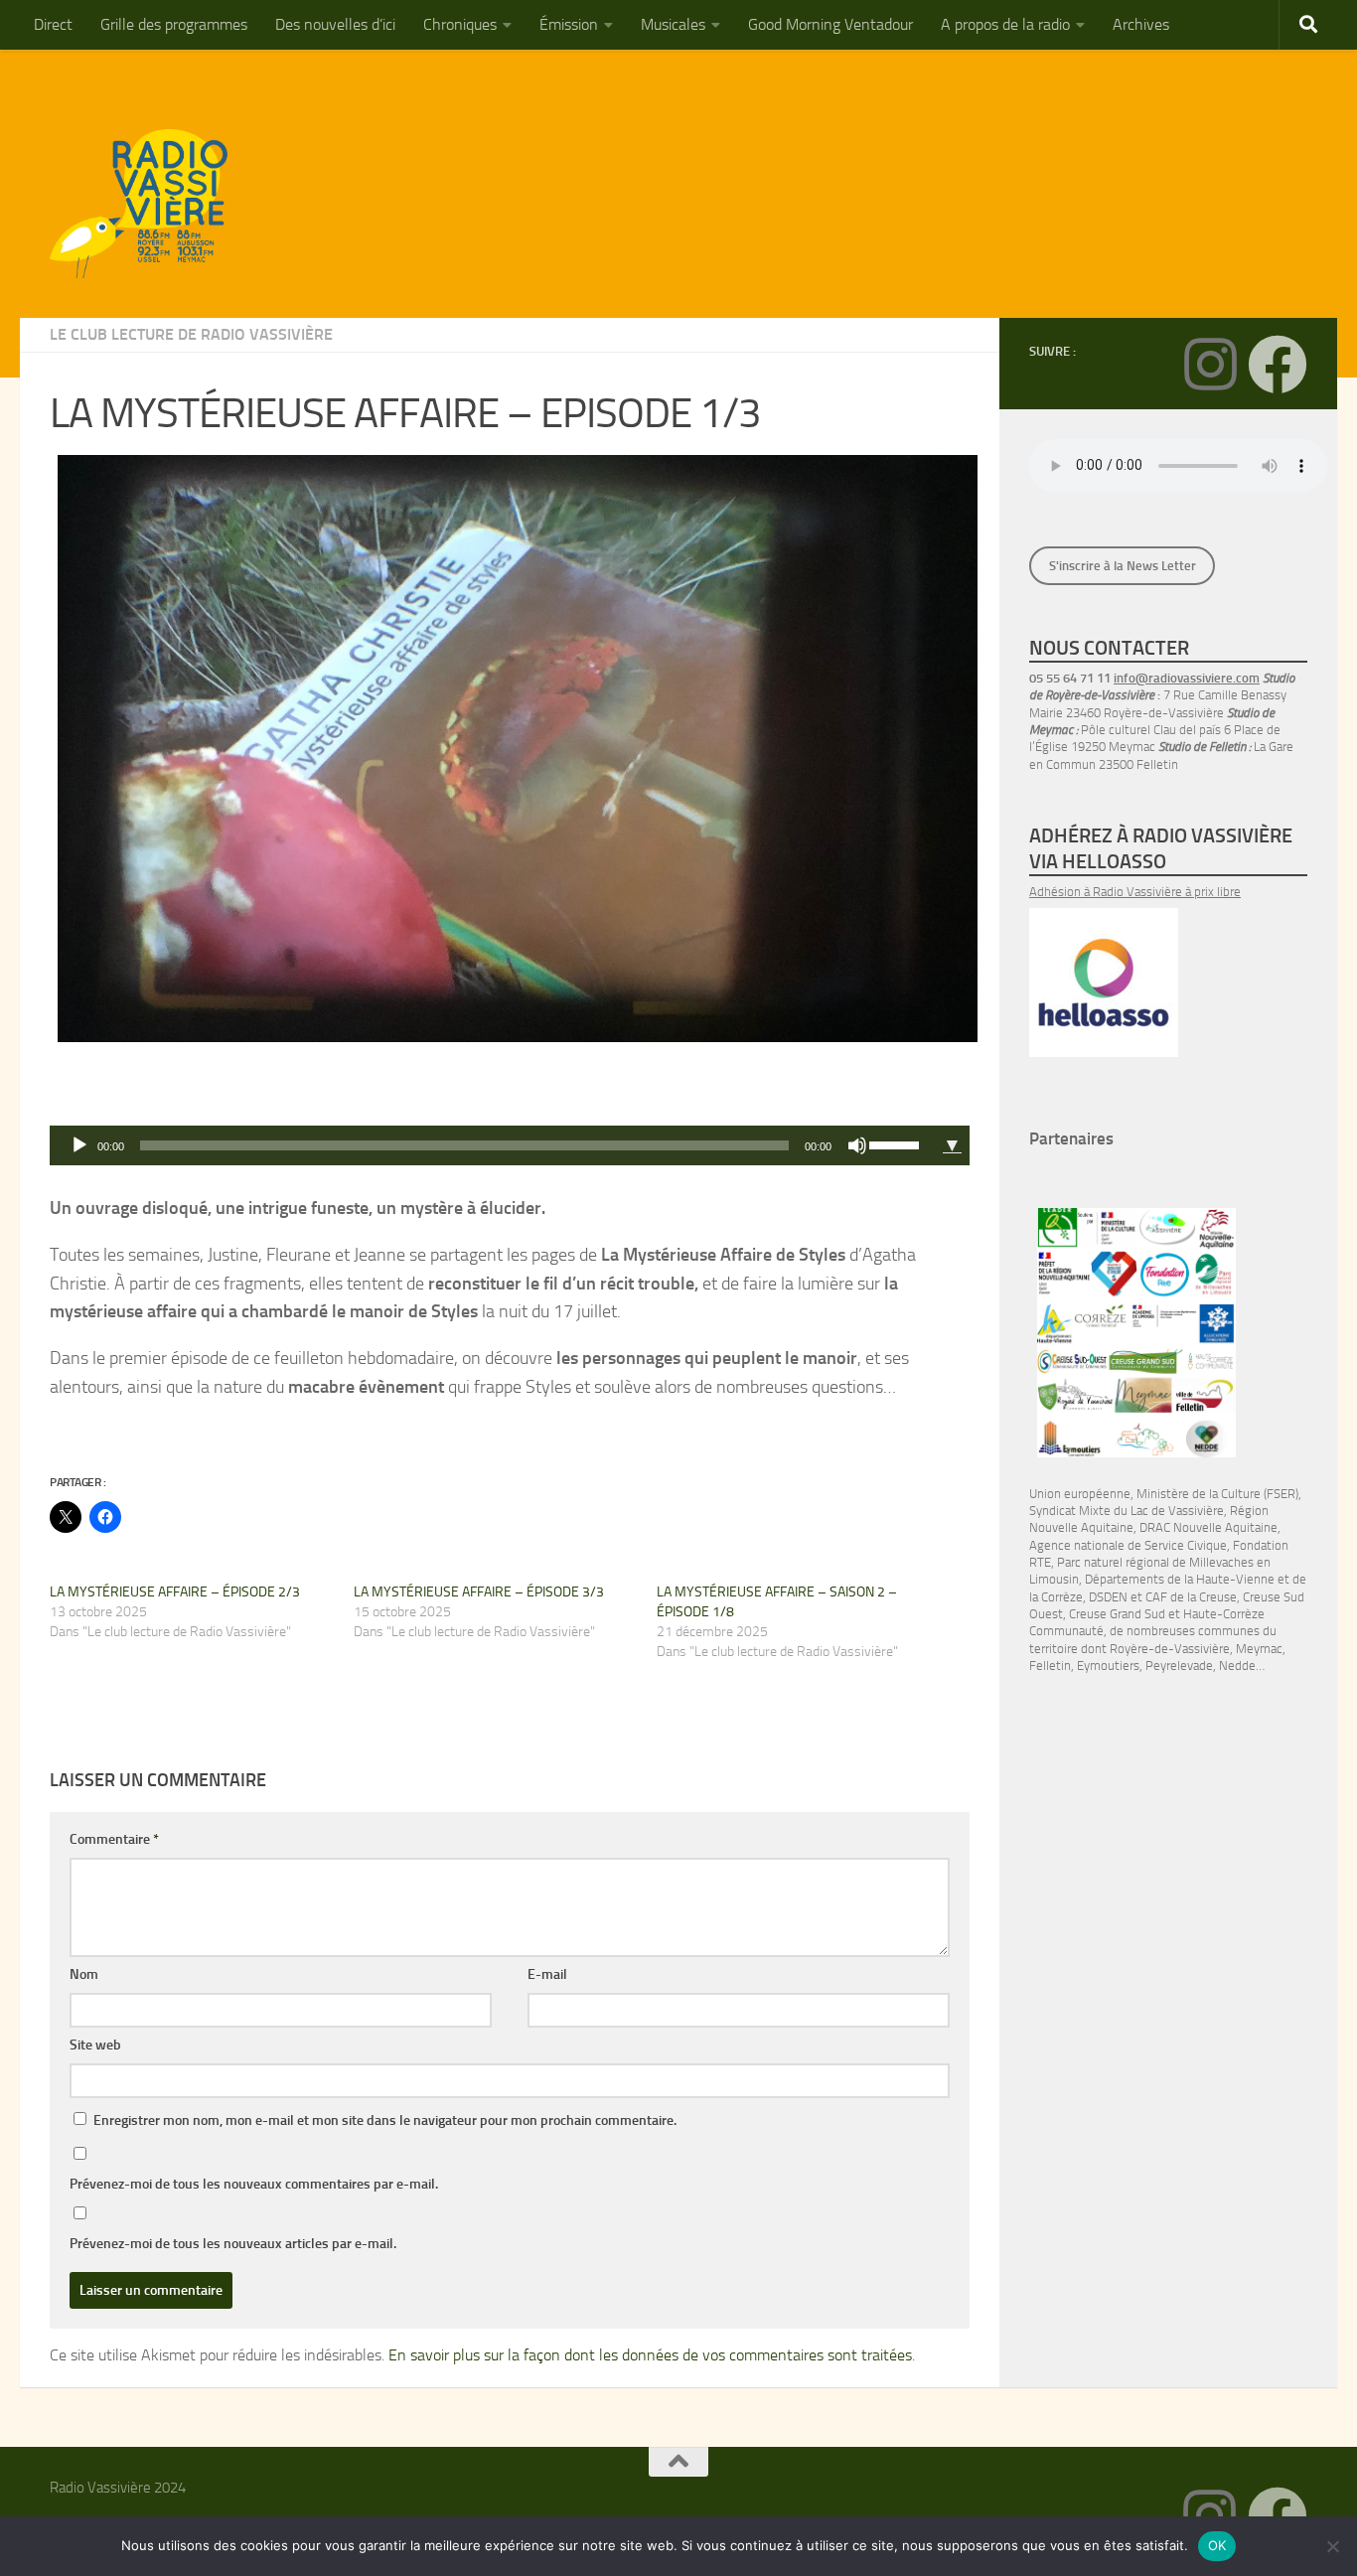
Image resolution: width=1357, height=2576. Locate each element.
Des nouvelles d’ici (335, 24)
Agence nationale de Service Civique (1128, 1545)
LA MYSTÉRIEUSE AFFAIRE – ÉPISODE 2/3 (175, 1592)
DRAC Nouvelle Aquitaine (1208, 1527)
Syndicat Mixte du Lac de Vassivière (1127, 1511)
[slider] (897, 1143)
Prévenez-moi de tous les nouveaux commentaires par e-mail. (254, 2184)
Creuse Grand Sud (1117, 1614)
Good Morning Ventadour (830, 24)
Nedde (1237, 1666)
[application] (492, 1145)
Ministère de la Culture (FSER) (1217, 1494)
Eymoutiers (1108, 1666)
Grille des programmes (174, 24)
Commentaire (114, 1839)
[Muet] (857, 1145)
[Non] (1332, 2546)
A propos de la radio (1005, 24)
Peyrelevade (1179, 1666)
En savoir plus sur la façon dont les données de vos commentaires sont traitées (650, 2355)
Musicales (673, 24)
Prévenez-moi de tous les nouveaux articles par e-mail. (233, 2244)
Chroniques (460, 24)
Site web (95, 2045)
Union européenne (1080, 1494)
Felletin (1050, 1666)
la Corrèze (1056, 1597)
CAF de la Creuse (1191, 1597)
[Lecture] (79, 1145)
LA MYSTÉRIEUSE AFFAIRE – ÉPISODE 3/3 (479, 1592)
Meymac (1259, 1649)
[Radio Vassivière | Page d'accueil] (150, 204)
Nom (84, 1974)
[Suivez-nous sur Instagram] (1210, 365)
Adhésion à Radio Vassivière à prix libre (1135, 892)
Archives (1141, 24)
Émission (569, 24)
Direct (53, 24)
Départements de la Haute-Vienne (1180, 1579)
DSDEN (1108, 1597)
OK (1217, 2545)
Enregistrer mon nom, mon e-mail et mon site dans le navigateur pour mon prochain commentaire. (385, 2121)
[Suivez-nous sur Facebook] (1278, 365)
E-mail (547, 1974)
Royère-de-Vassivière (1170, 1649)
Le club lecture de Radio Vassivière (191, 334)
